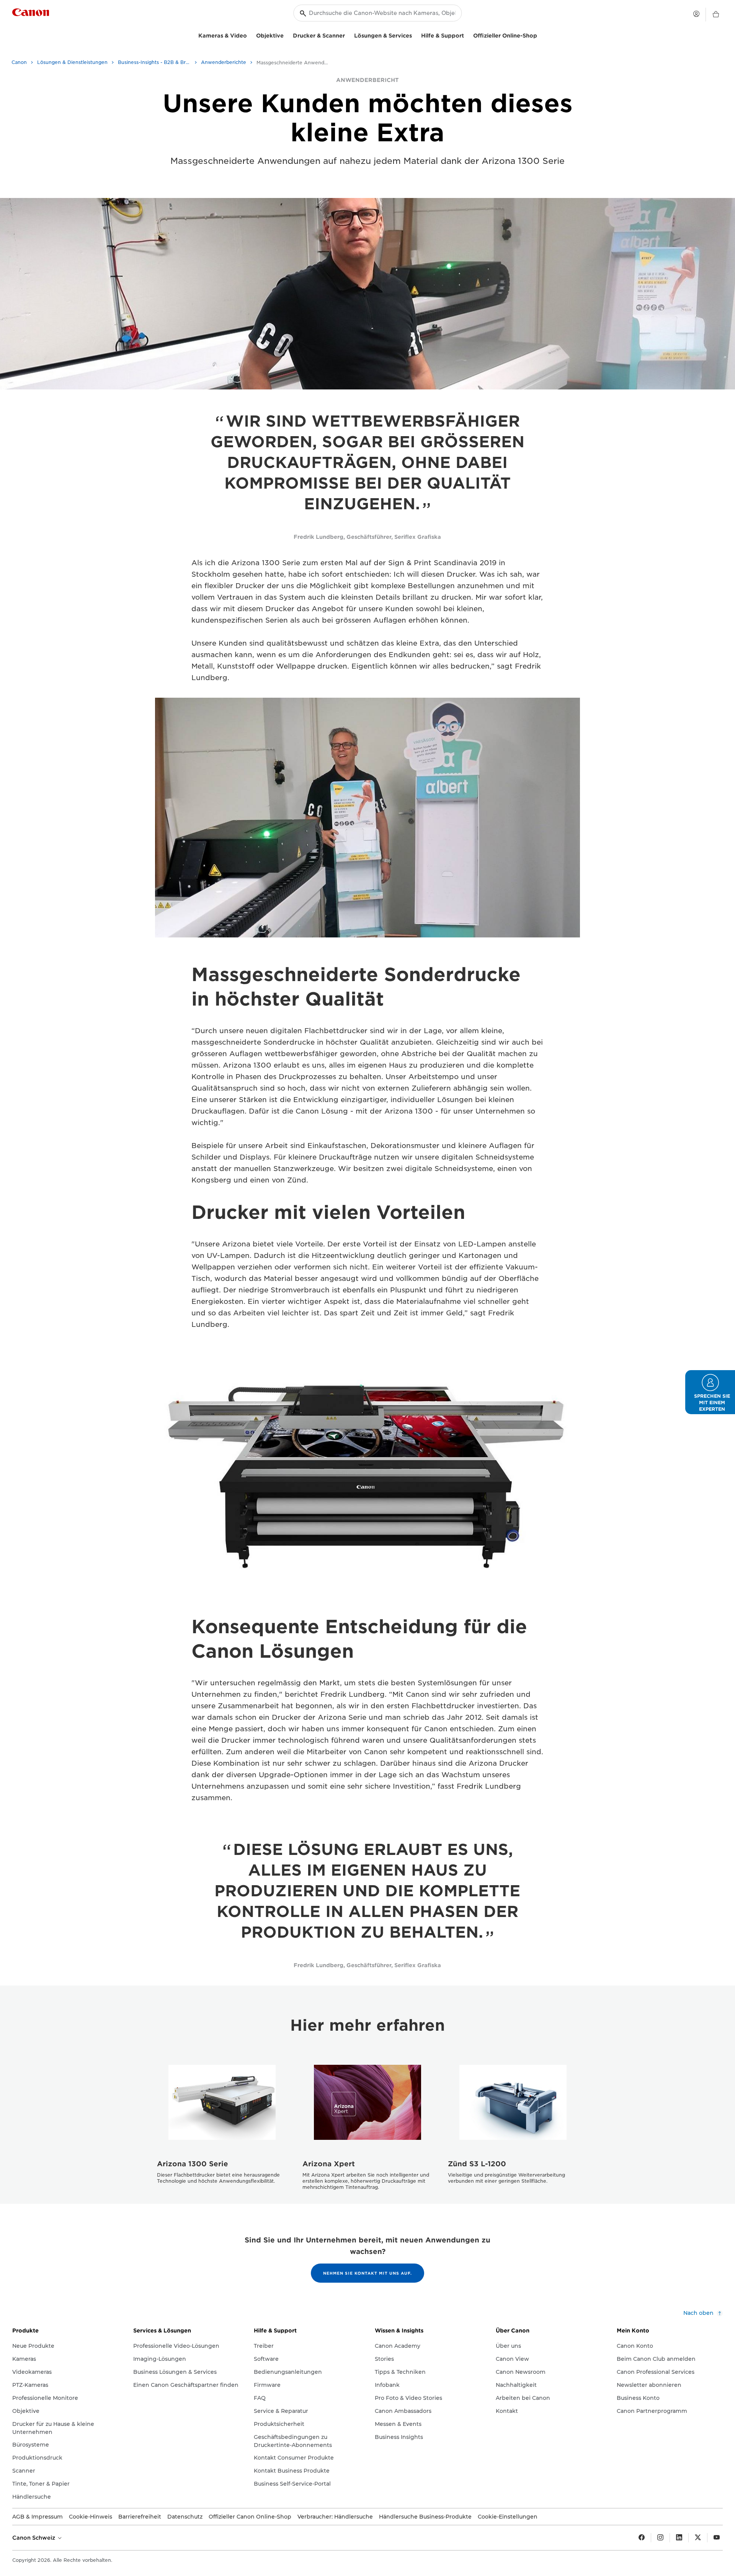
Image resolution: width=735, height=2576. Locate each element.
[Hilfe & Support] (467, 35)
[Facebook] (642, 2538)
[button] (710, 1392)
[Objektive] (287, 35)
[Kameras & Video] (250, 35)
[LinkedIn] (679, 2538)
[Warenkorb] (716, 15)
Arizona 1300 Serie (193, 2164)
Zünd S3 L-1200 (477, 2164)
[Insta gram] (660, 2538)
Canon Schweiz (34, 2538)
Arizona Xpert (329, 2164)
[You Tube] (717, 2538)
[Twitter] (698, 2538)
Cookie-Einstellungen (508, 2517)
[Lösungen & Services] (415, 35)
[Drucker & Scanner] (348, 35)
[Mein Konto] (696, 14)
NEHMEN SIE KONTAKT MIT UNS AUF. (367, 2273)
